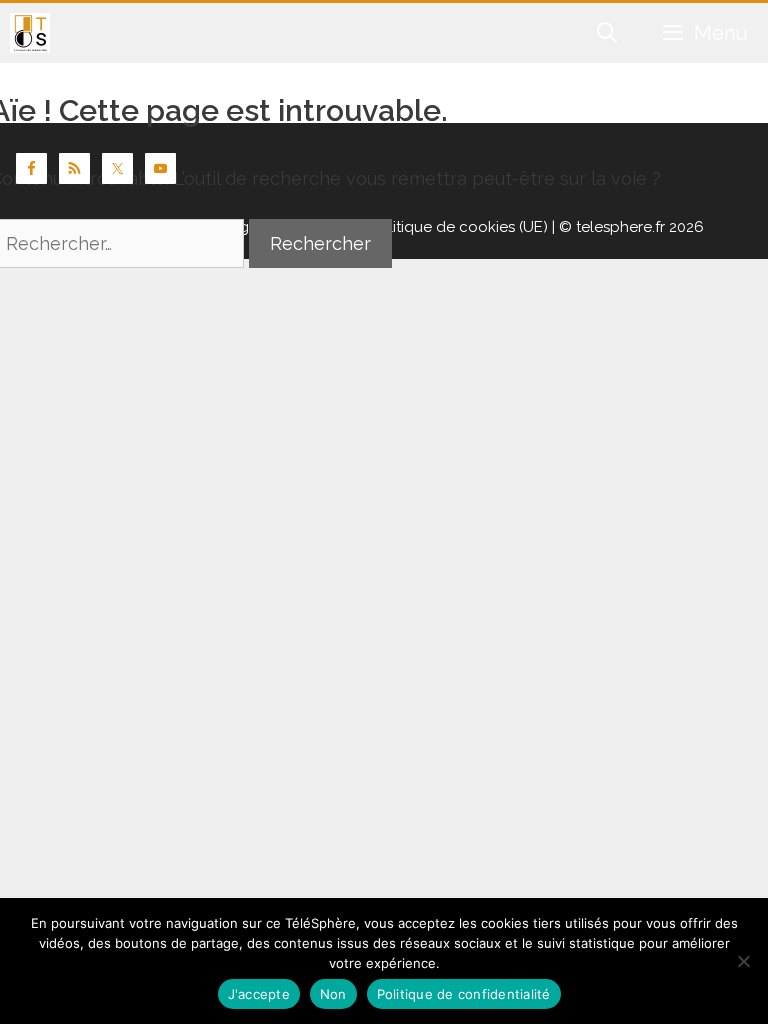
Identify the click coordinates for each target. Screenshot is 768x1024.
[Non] (743, 961)
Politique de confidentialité (464, 994)
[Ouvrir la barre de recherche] (608, 33)
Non (333, 994)
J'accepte (259, 994)
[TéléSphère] (30, 33)
